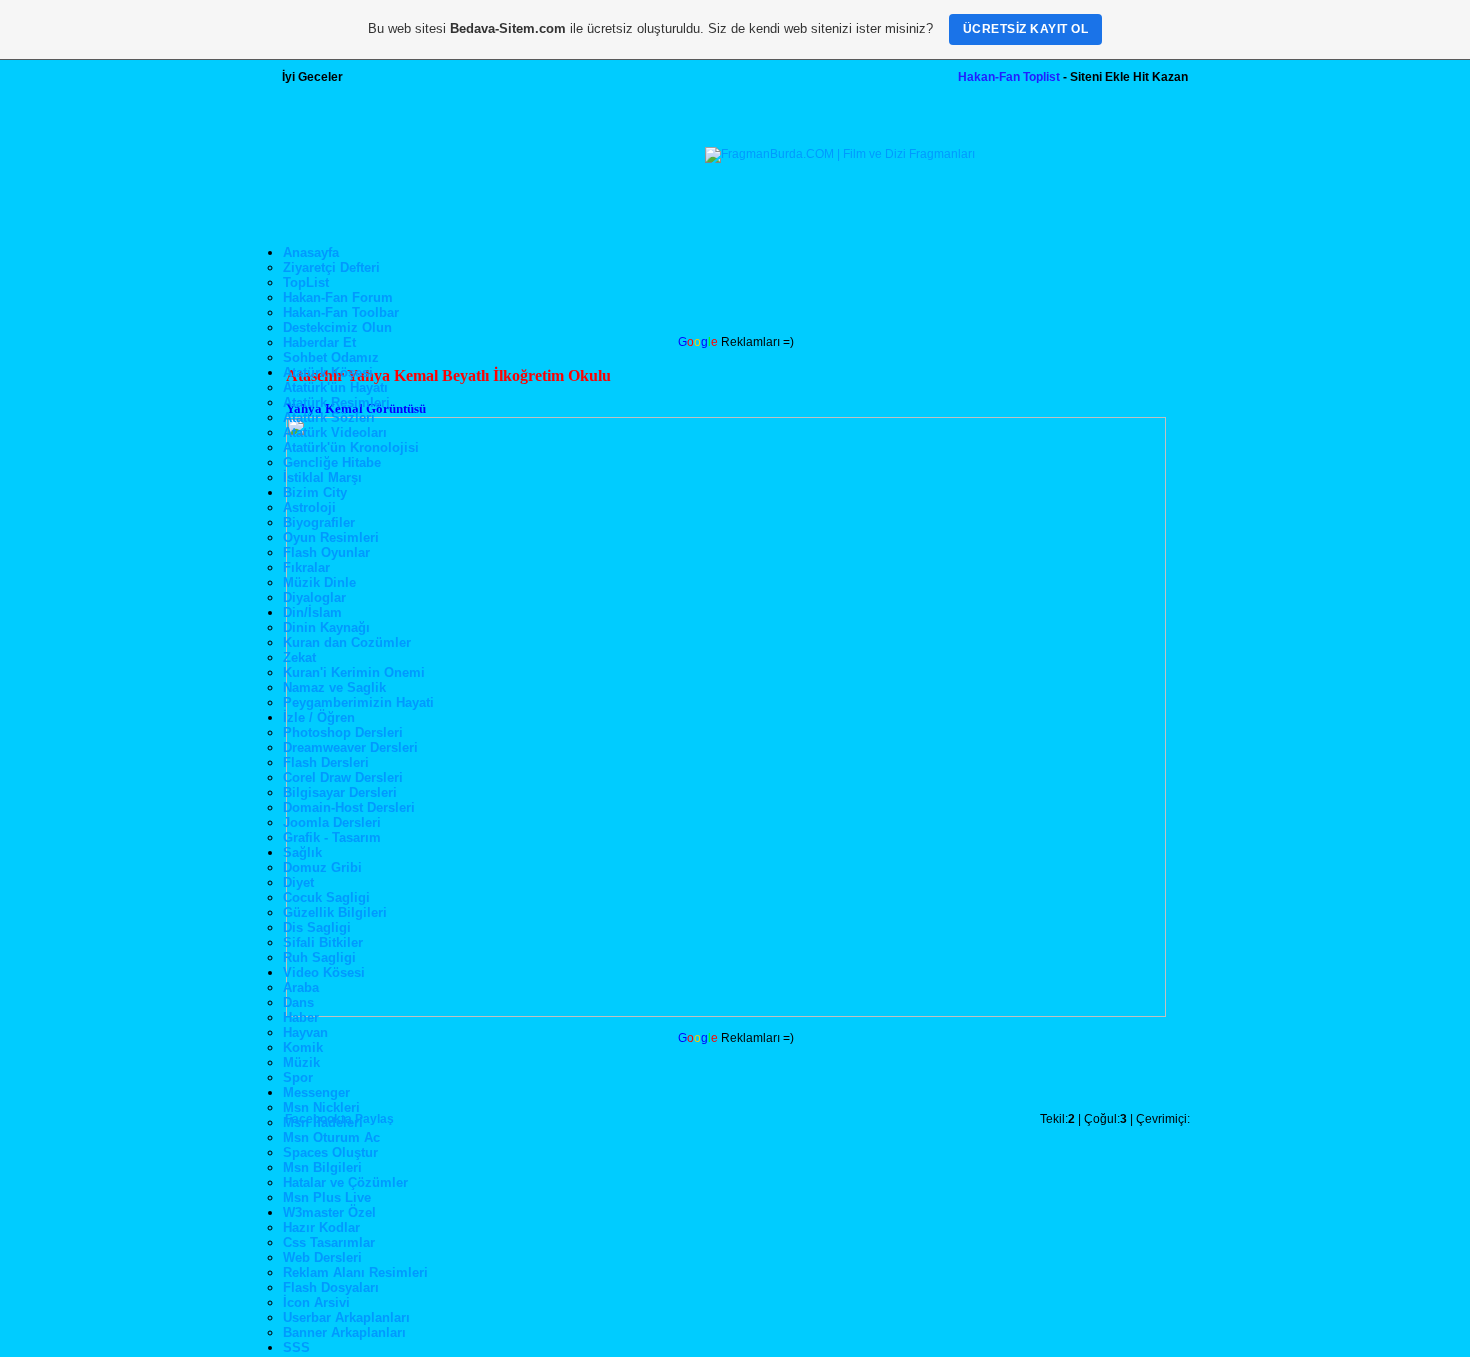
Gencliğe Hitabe (332, 462)
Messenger (316, 1092)
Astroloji (309, 507)
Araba (301, 987)
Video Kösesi (324, 972)
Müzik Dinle (319, 582)
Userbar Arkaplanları (346, 1317)
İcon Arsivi (316, 1302)
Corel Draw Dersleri (343, 777)
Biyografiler (319, 522)
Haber (301, 1017)
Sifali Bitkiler (323, 942)
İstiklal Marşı (322, 477)
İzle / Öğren (319, 717)
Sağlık (302, 852)
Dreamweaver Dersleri (350, 747)
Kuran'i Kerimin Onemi (354, 672)
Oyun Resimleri (331, 537)
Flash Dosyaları (331, 1287)
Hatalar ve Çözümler (345, 1182)
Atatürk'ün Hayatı (335, 387)
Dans (298, 1002)
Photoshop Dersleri (343, 732)
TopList (306, 282)
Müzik (301, 1062)
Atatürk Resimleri (336, 402)
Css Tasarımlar (329, 1242)
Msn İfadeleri (323, 1122)
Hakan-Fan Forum (338, 297)
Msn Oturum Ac (331, 1137)
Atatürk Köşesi (328, 372)
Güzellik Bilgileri (335, 912)
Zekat (299, 657)
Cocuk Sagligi (326, 897)
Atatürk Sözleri (329, 417)
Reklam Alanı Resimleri (355, 1272)
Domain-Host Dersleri (349, 807)
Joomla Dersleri (332, 822)
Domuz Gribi (322, 867)
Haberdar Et (319, 342)
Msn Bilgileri (322, 1167)
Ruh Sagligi (319, 957)
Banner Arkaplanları (344, 1332)
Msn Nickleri (321, 1107)
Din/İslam (312, 612)
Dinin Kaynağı (326, 627)
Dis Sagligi (317, 927)
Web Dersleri (322, 1257)
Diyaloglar (314, 597)
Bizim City (315, 492)
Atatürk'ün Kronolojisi (351, 447)
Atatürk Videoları (335, 432)
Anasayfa (311, 252)
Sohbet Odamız (331, 357)
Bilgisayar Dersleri (340, 792)
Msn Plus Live (327, 1197)
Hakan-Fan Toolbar (341, 312)
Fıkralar (306, 567)
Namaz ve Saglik (334, 687)
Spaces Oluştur (330, 1152)
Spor (298, 1077)
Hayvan (305, 1032)
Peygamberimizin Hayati (358, 702)
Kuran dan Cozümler (347, 642)
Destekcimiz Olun (337, 327)
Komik (303, 1047)
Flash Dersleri (326, 762)
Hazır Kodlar (321, 1227)
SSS (296, 1347)
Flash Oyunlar (326, 552)
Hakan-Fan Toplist (1009, 77)
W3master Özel (329, 1212)
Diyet (298, 882)
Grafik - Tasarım (332, 837)
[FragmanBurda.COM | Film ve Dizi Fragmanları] (840, 154)
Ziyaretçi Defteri (331, 267)
